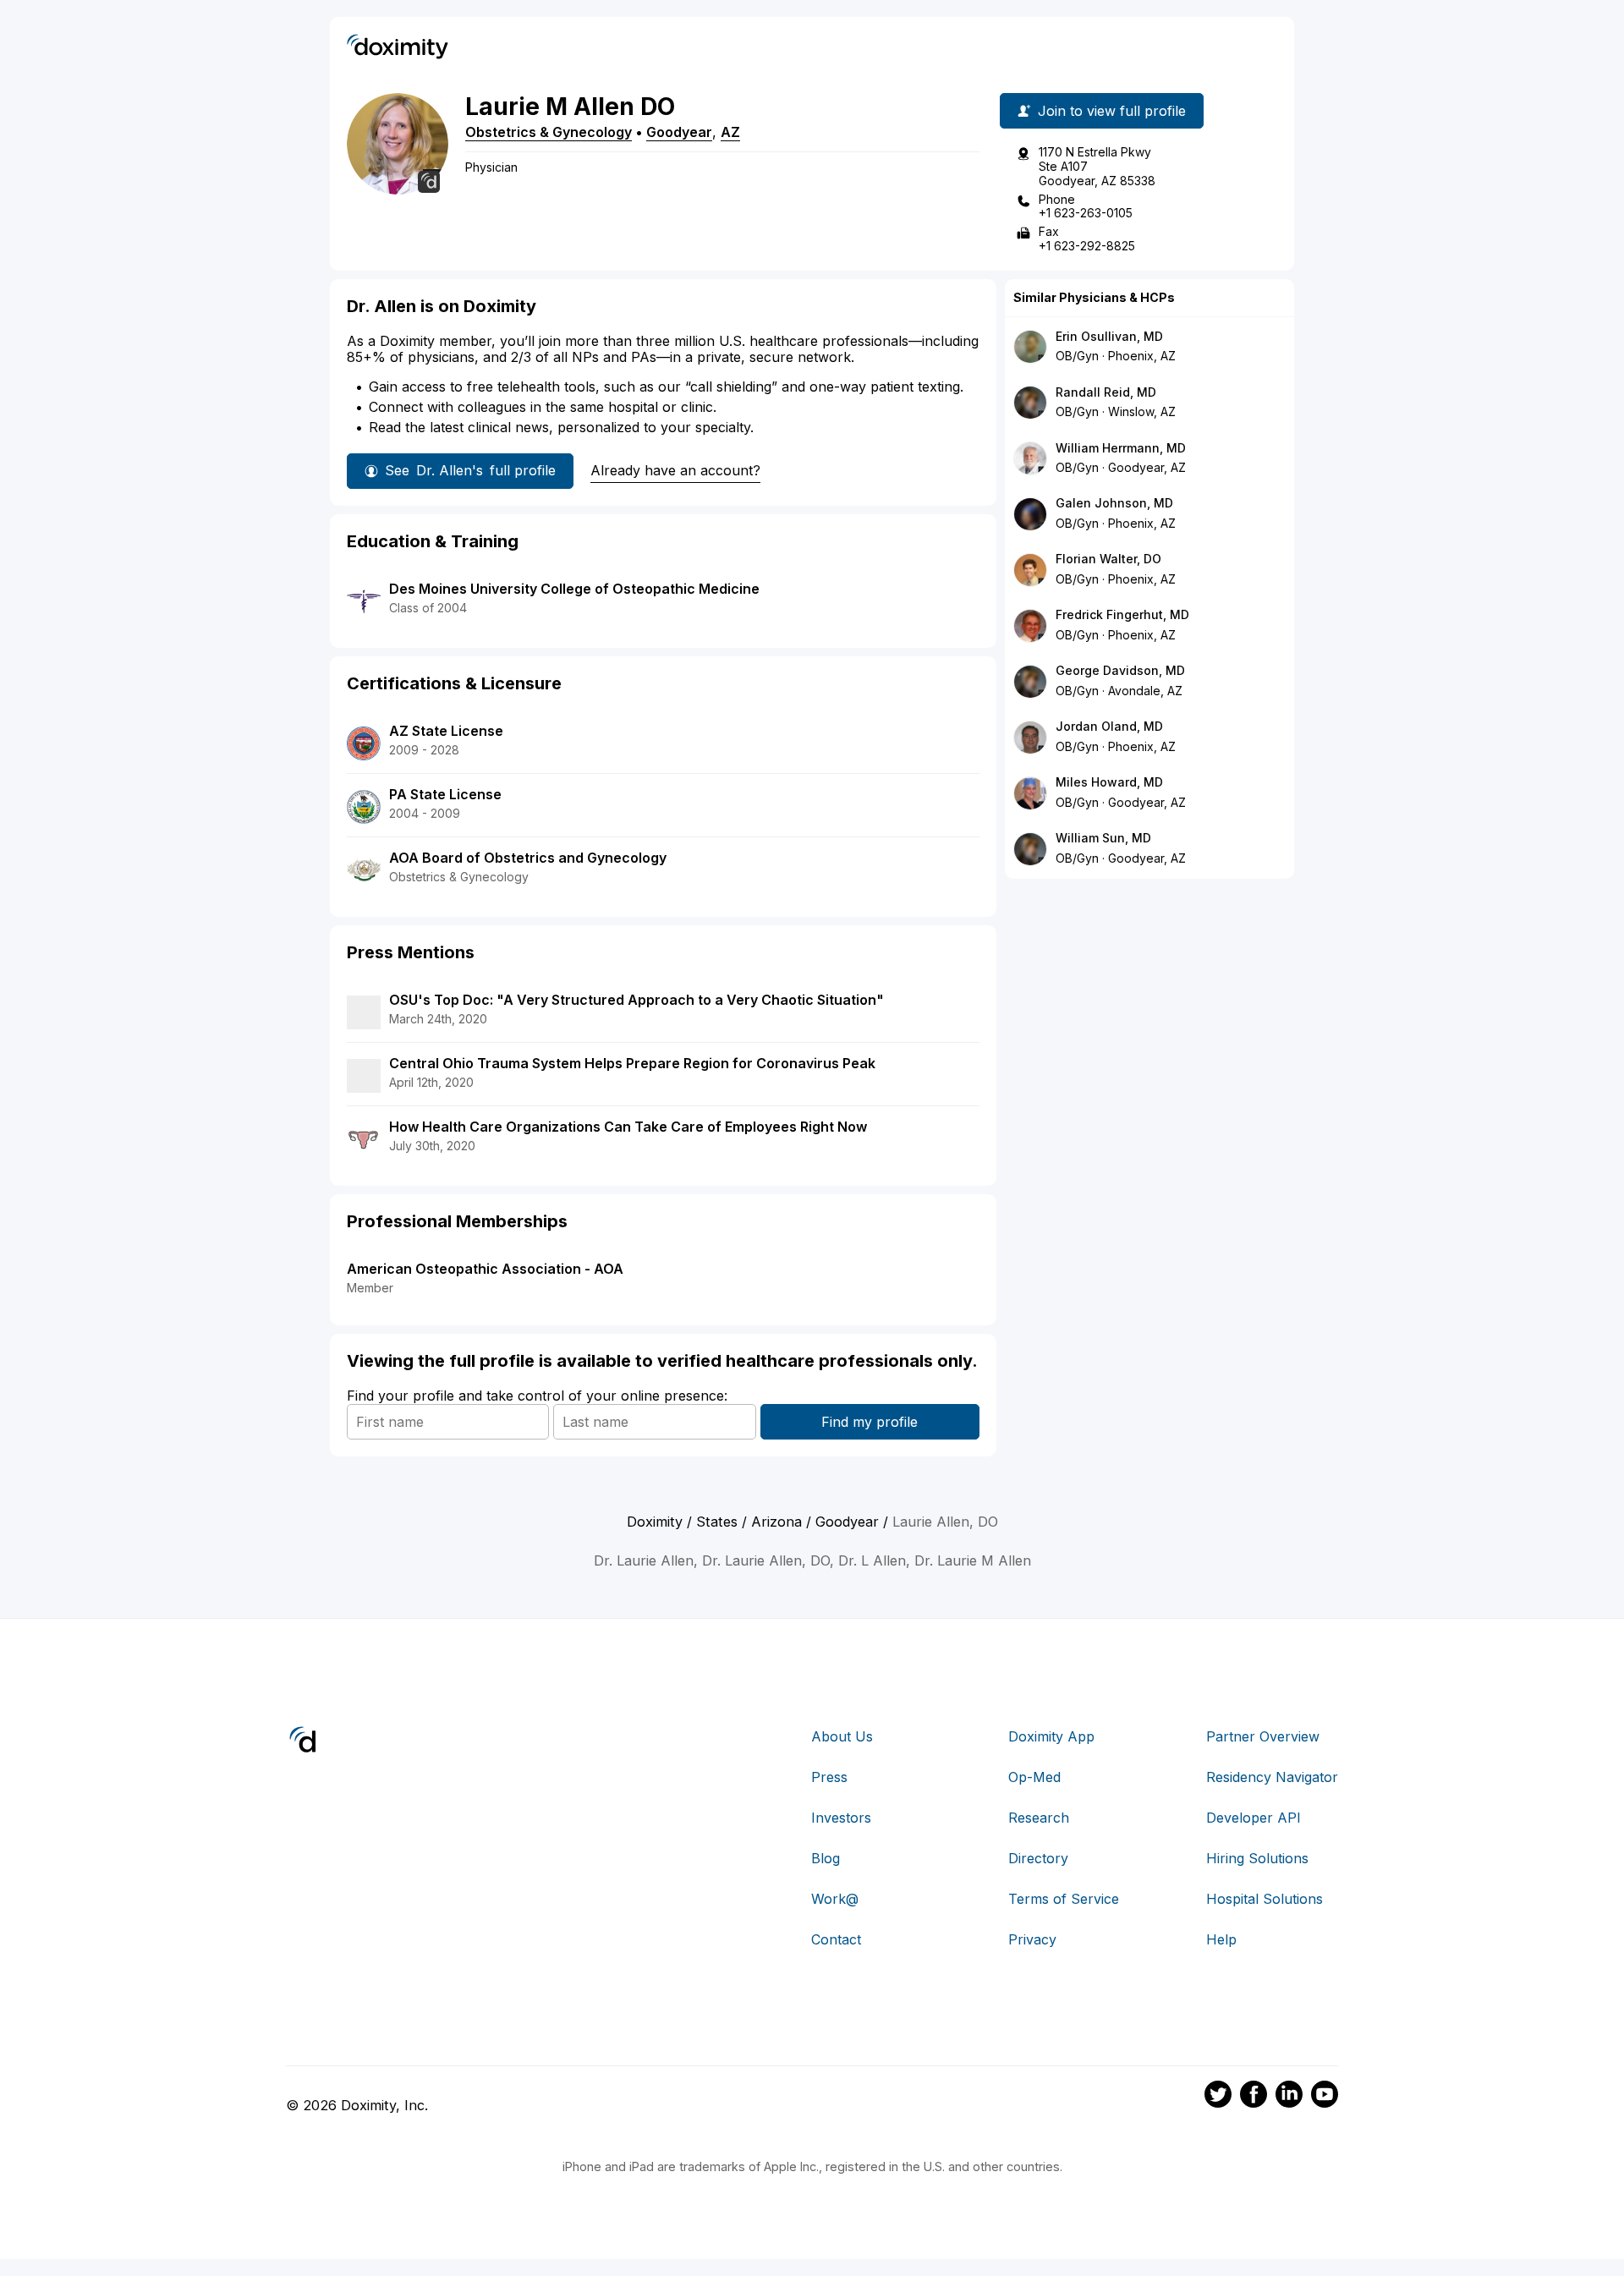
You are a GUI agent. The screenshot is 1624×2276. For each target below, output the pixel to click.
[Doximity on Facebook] (1254, 2097)
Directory (1038, 1858)
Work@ (835, 1899)
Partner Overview (1263, 1736)
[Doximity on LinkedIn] (1289, 2097)
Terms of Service (1064, 1899)
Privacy (1032, 1939)
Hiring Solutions (1257, 1858)
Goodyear (679, 132)
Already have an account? (675, 470)
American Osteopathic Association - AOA (485, 1269)
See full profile (470, 470)
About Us (842, 1736)
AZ (730, 132)
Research (1039, 1818)
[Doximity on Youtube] (1325, 2097)
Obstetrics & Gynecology (549, 132)
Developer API (1254, 1818)
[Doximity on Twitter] (1218, 2097)
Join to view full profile (1112, 111)
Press (829, 1777)
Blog (826, 1858)
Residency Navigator (1272, 1777)
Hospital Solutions (1265, 1899)
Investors (841, 1818)
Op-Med (1034, 1777)
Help (1221, 1939)
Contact (836, 1939)
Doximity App (1051, 1736)
